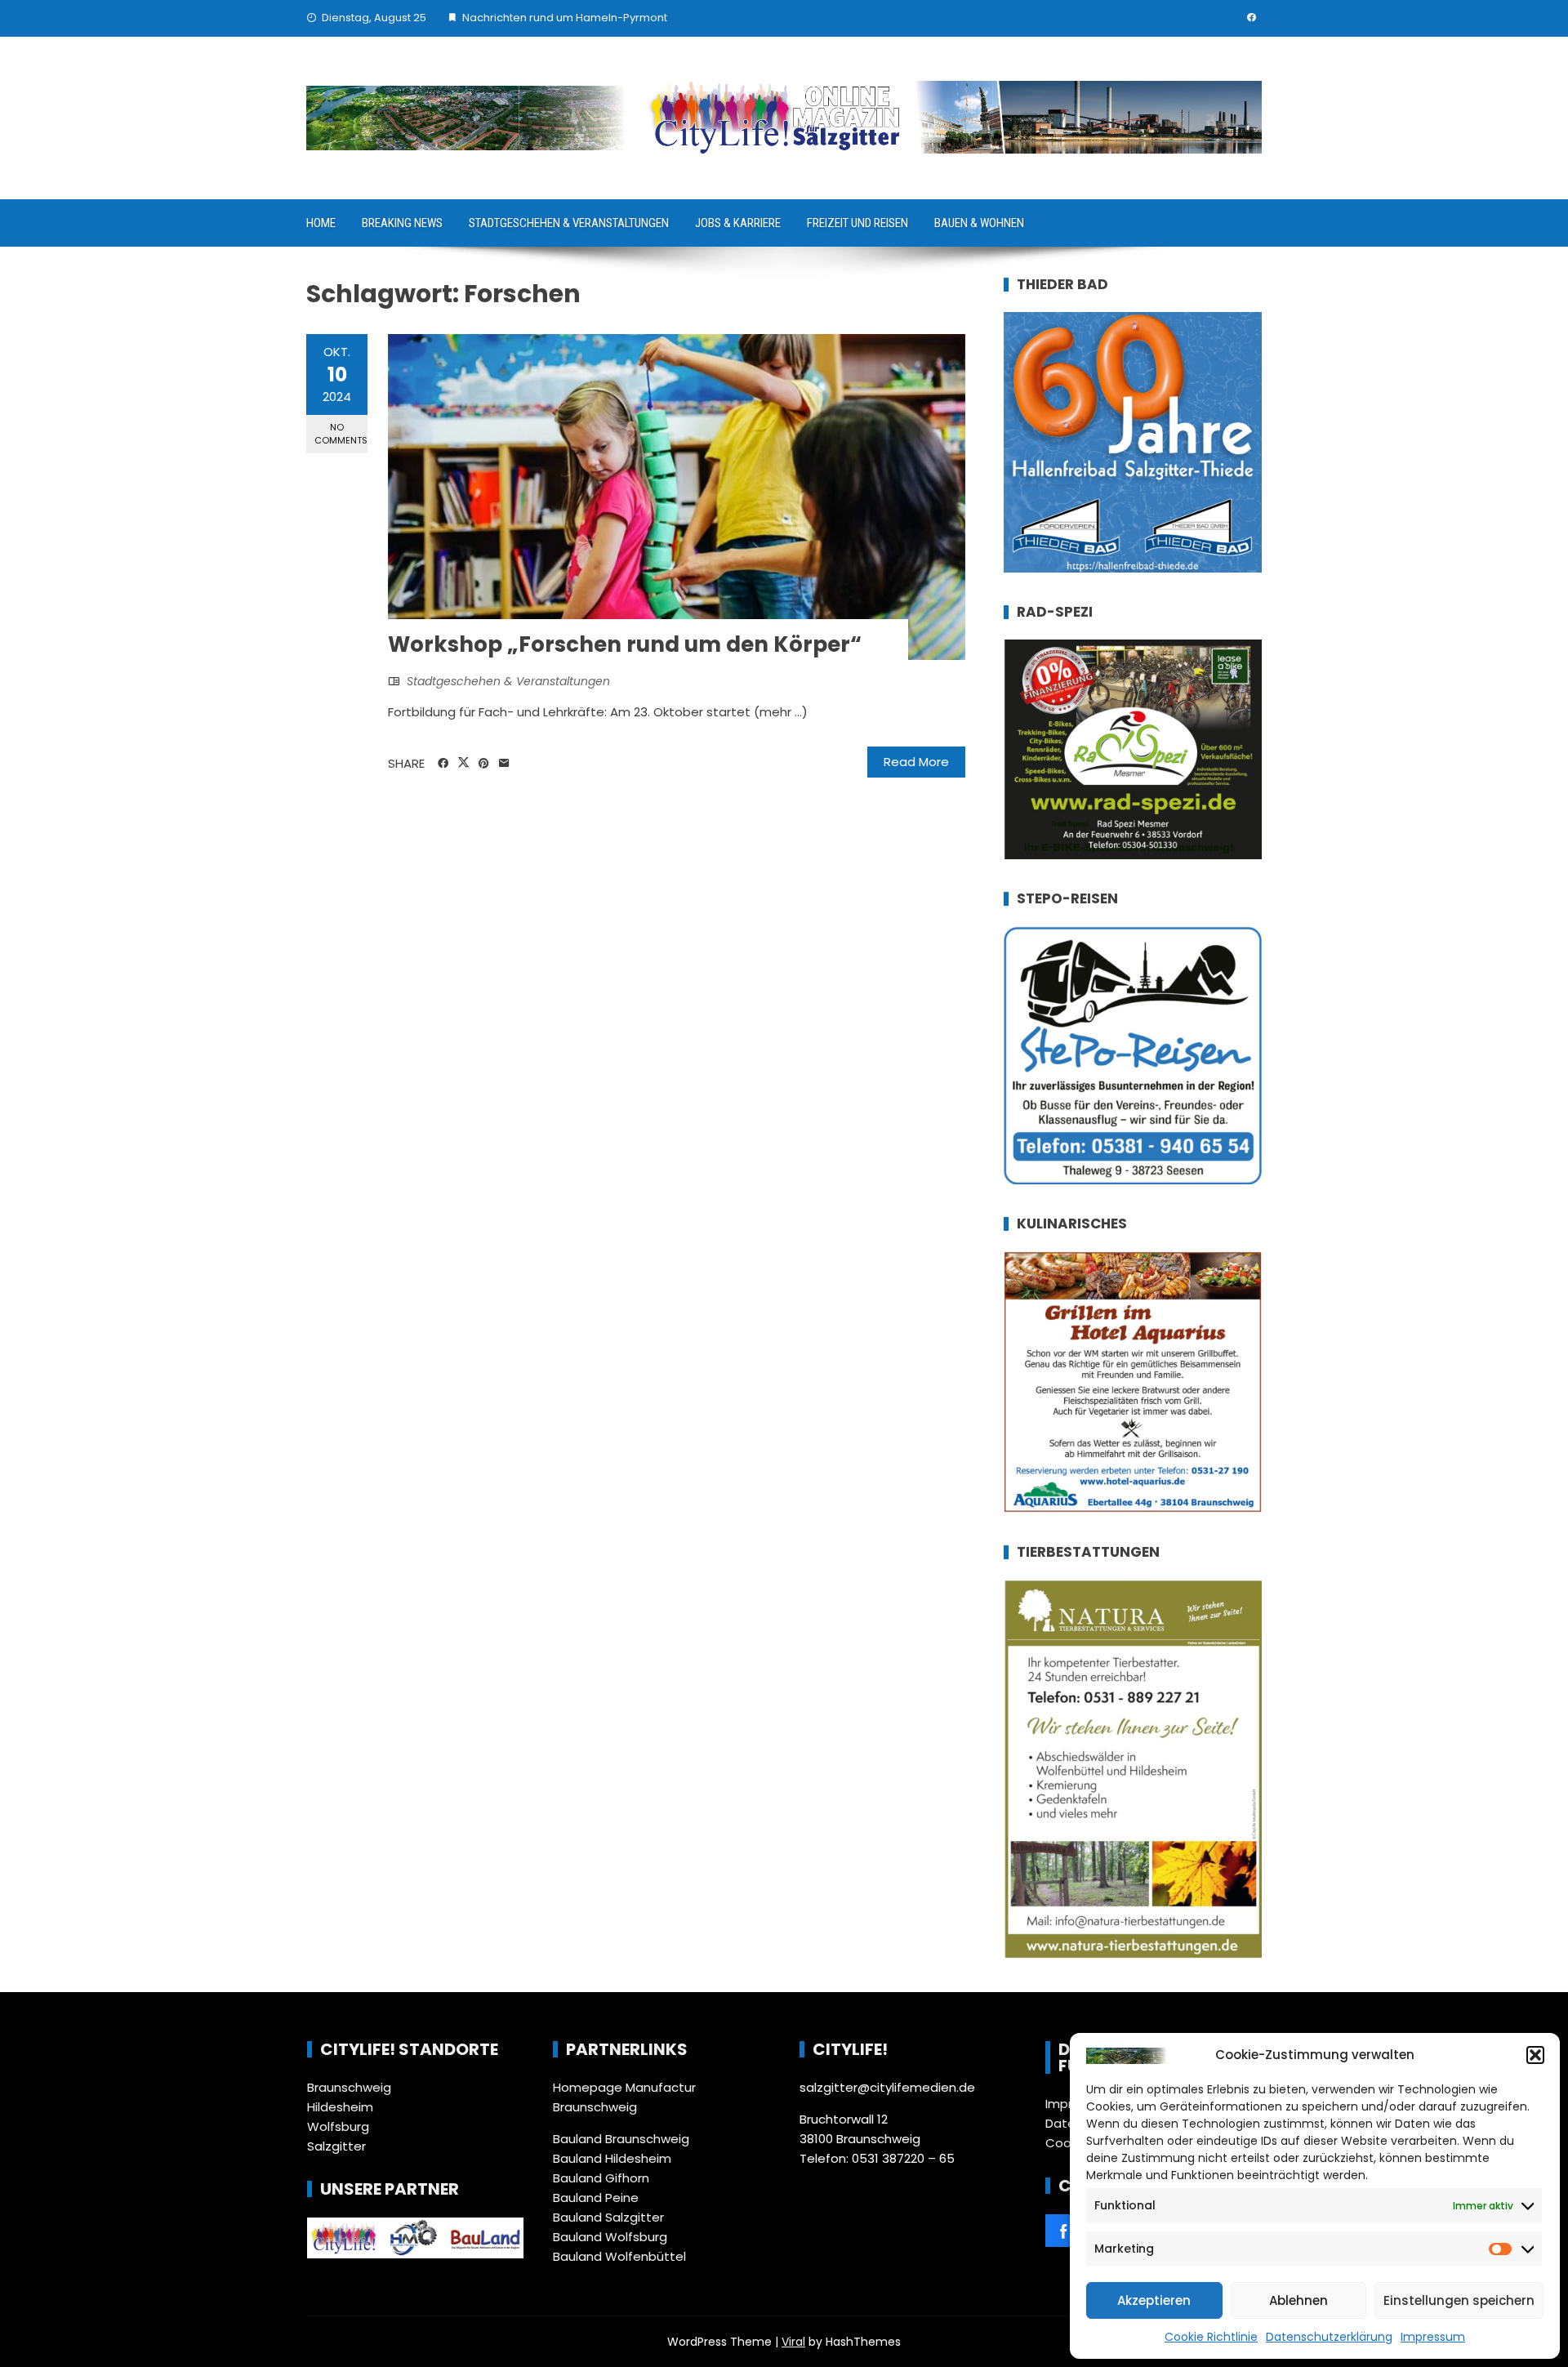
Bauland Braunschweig (621, 2139)
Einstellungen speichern (1459, 2300)
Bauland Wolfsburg (610, 2237)
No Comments (341, 433)
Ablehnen (1298, 2300)
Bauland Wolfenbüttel (619, 2256)
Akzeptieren (1154, 2300)
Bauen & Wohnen (979, 223)
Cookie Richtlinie (1211, 2337)
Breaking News (402, 223)
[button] (1535, 2055)
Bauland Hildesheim (612, 2158)
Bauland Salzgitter (608, 2217)
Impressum (1433, 2337)
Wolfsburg (338, 2126)
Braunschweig (349, 2087)
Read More (916, 762)
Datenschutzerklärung (1329, 2337)
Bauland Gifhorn (601, 2178)
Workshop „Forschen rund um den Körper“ (625, 644)
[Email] (504, 764)
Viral (793, 2342)
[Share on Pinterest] (484, 764)
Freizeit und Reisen (857, 223)
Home (321, 223)
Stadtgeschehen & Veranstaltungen (569, 223)
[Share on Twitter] (463, 763)
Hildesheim (340, 2107)
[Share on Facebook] (443, 764)
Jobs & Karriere (738, 223)
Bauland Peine (596, 2198)
